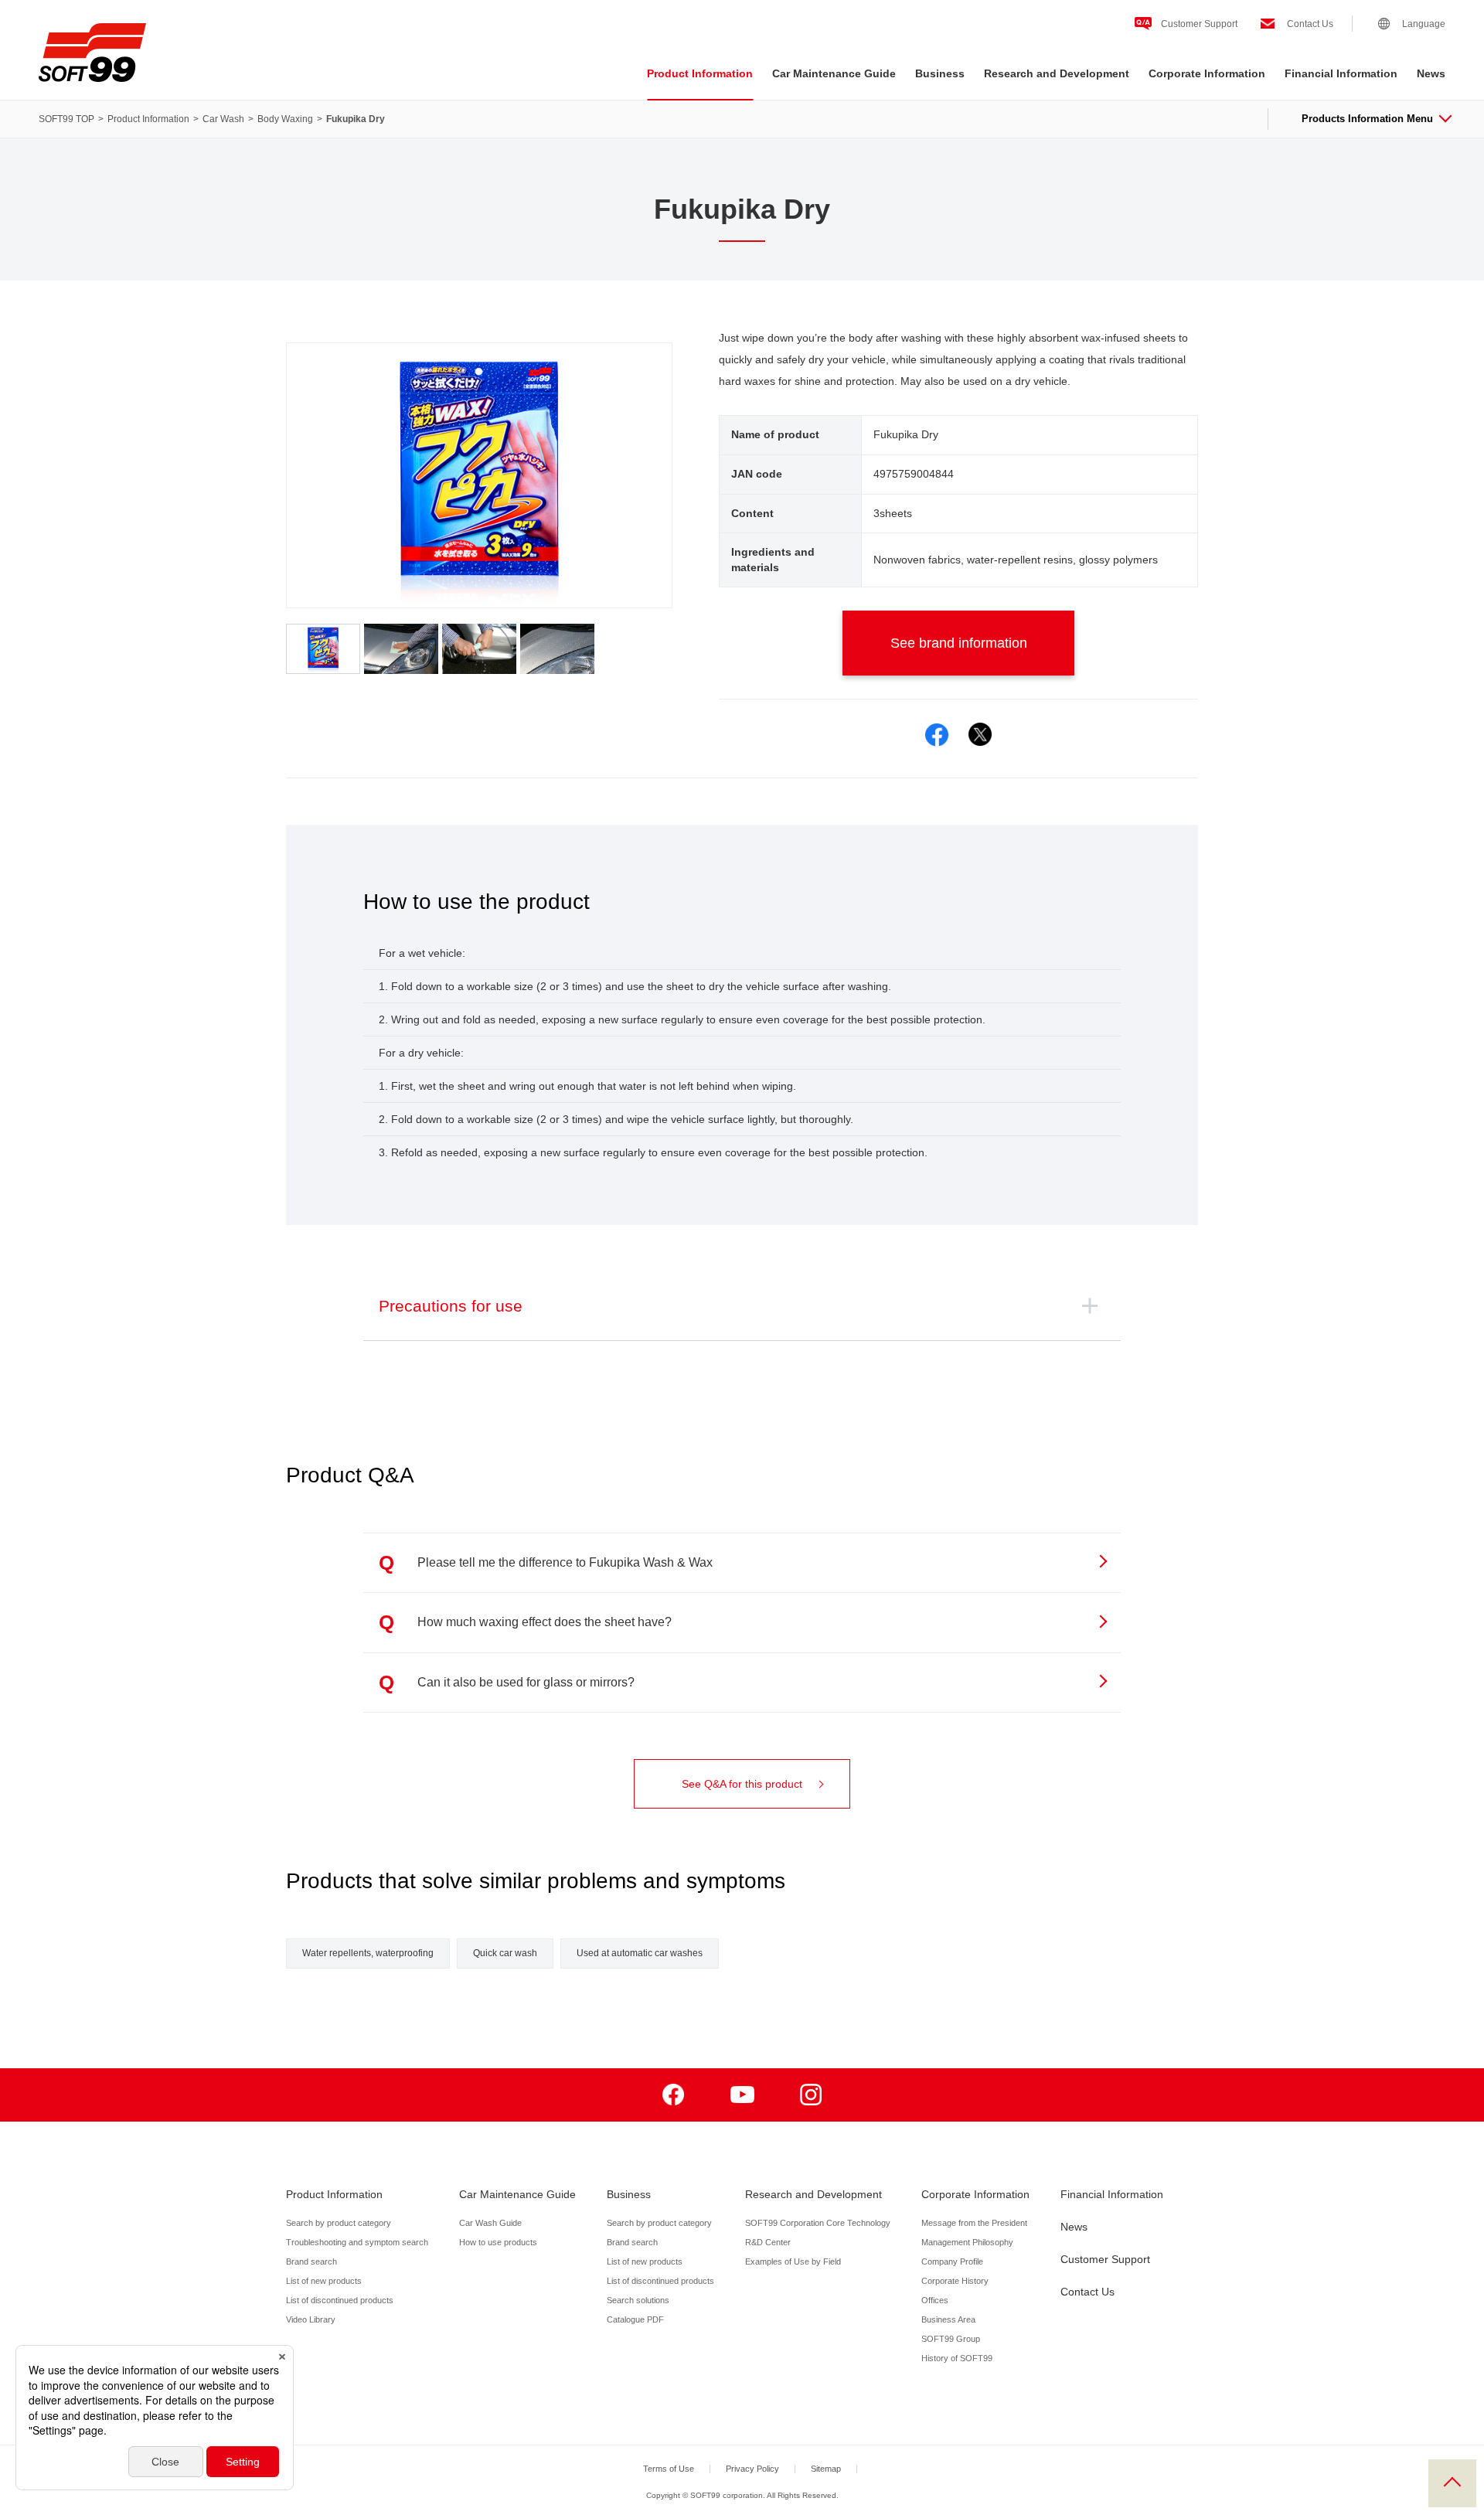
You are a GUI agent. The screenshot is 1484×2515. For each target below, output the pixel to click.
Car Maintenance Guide (834, 73)
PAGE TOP (1452, 2483)
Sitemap (826, 2469)
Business (940, 73)
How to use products (498, 2242)
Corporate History (955, 2281)
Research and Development (1057, 73)
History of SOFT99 (957, 2358)
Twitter (980, 735)
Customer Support (1199, 24)
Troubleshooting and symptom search (357, 2242)
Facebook (937, 735)
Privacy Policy (752, 2469)
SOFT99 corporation (92, 53)
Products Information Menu (1367, 119)
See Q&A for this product (742, 1784)
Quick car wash (505, 1953)
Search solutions (638, 2300)
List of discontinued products (340, 2300)
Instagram (811, 2095)
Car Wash (223, 119)
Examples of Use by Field (793, 2261)
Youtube (742, 2095)
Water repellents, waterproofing (368, 1953)
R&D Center (768, 2242)
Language (1424, 24)
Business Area (948, 2319)
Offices (935, 2300)
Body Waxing (285, 119)
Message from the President (974, 2223)
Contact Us (1310, 24)
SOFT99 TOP (66, 119)
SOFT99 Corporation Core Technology (818, 2223)
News (1431, 73)
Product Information (700, 73)
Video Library (311, 2319)
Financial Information (1341, 73)
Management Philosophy (967, 2242)
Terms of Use (669, 2469)
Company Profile (952, 2261)
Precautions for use (451, 1306)
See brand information (959, 643)
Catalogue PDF (635, 2319)
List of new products (324, 2281)
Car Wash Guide (490, 2223)
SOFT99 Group (951, 2339)
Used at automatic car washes (640, 1953)
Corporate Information (1207, 73)
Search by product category (339, 2223)
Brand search (311, 2261)
